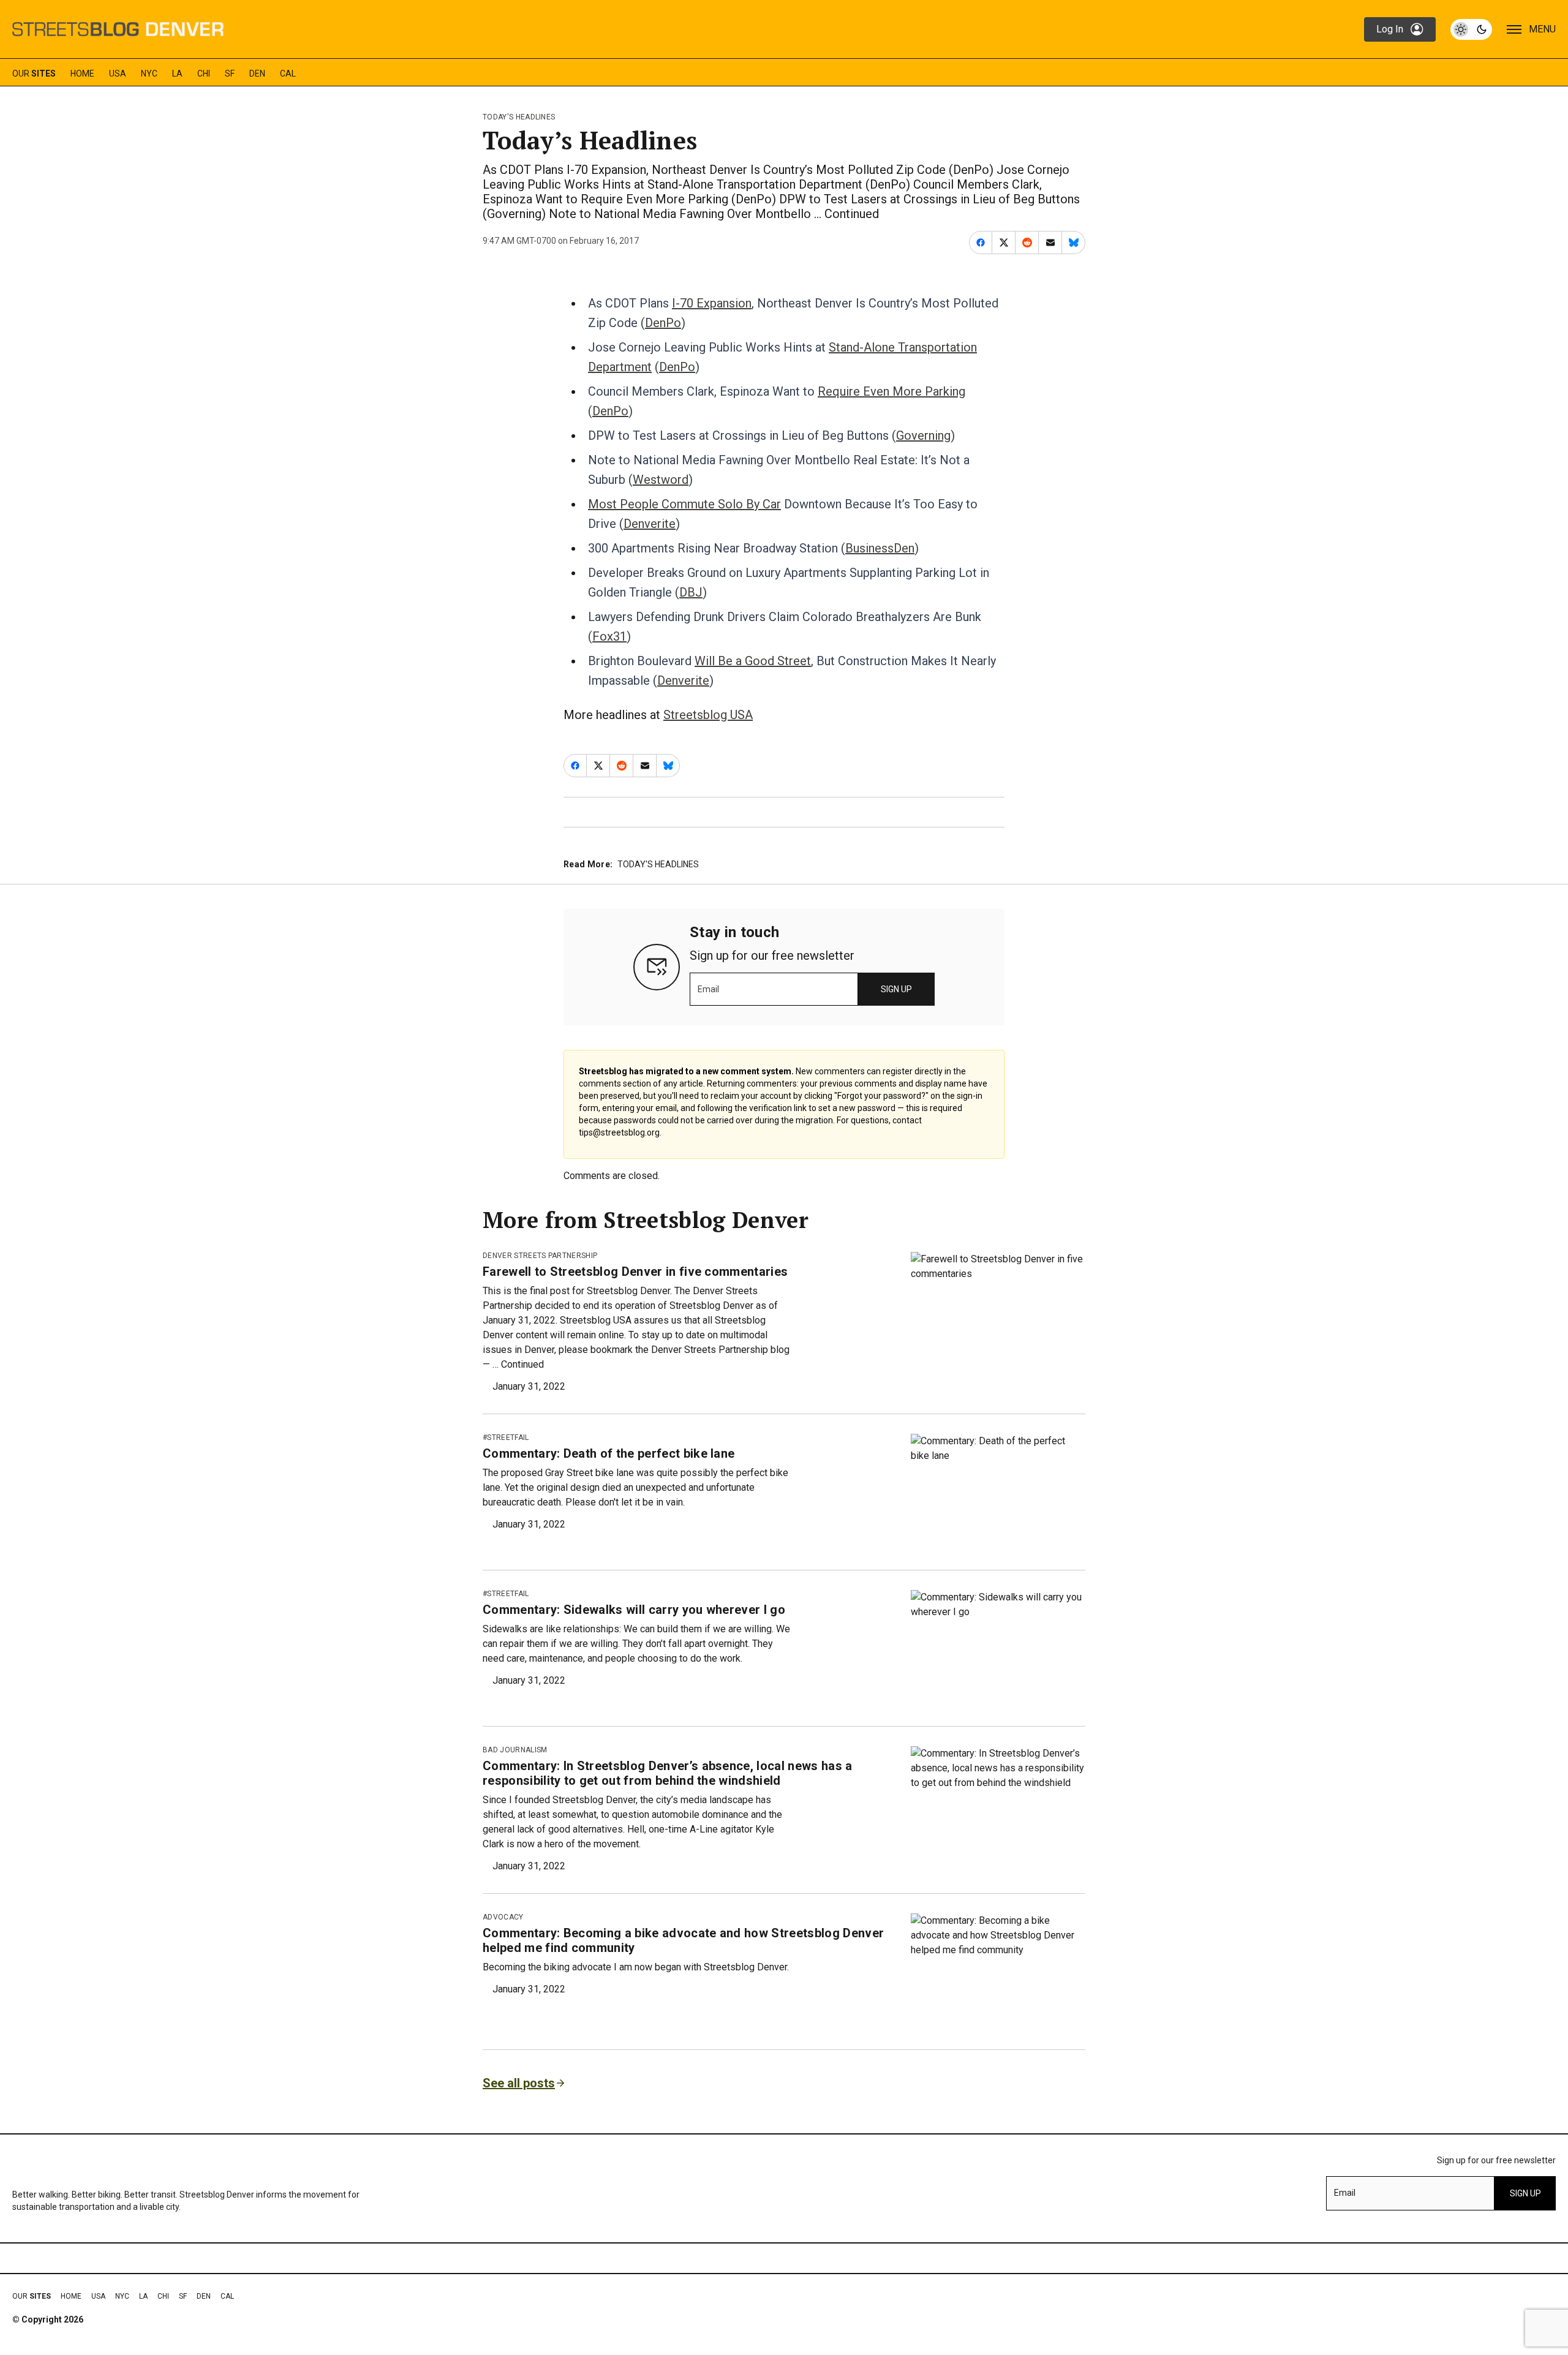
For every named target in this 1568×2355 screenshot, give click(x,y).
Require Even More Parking (891, 391)
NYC (149, 73)
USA (118, 73)
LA (177, 73)
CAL (288, 73)
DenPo (663, 323)
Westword (661, 480)
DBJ (691, 592)
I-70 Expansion (712, 303)
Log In (1390, 29)
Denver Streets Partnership (540, 1256)
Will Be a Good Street (753, 661)
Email (708, 989)
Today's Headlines (519, 117)
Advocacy (503, 1917)
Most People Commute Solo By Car (684, 504)
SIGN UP (896, 989)
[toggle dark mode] (1471, 29)
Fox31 (609, 636)
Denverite (650, 524)
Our (34, 73)
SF (230, 73)
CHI (204, 73)
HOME (82, 73)
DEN (257, 73)
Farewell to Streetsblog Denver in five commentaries (635, 1272)
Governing (923, 435)
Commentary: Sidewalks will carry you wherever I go (634, 1610)
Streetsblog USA (708, 715)
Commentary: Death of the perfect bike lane (609, 1453)
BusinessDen (880, 548)
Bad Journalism (515, 1750)
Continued (852, 214)
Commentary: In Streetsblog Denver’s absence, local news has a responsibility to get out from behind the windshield (668, 1773)
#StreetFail (506, 1437)
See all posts (519, 2083)
